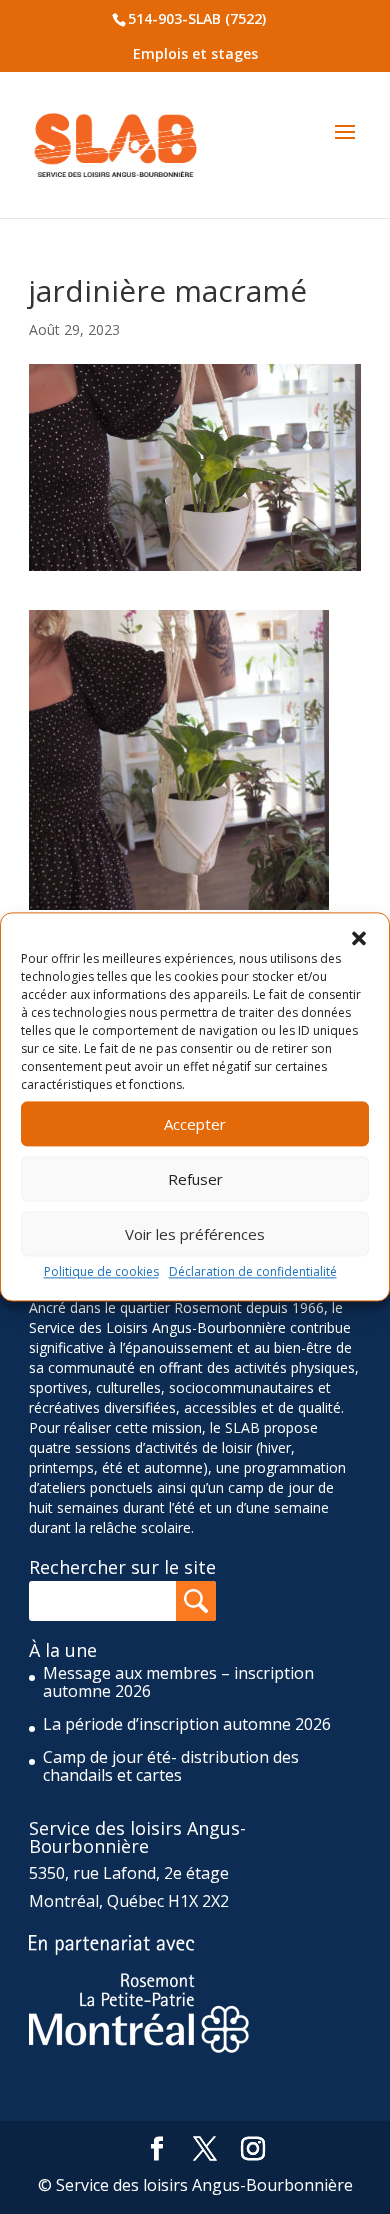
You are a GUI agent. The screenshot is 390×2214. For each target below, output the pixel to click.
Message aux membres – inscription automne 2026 (178, 1682)
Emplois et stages (195, 53)
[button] (359, 938)
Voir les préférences (195, 1234)
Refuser (195, 1179)
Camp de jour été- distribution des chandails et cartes (171, 1766)
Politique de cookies (101, 1271)
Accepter (195, 1124)
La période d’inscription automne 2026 (187, 1724)
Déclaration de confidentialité (253, 1271)
